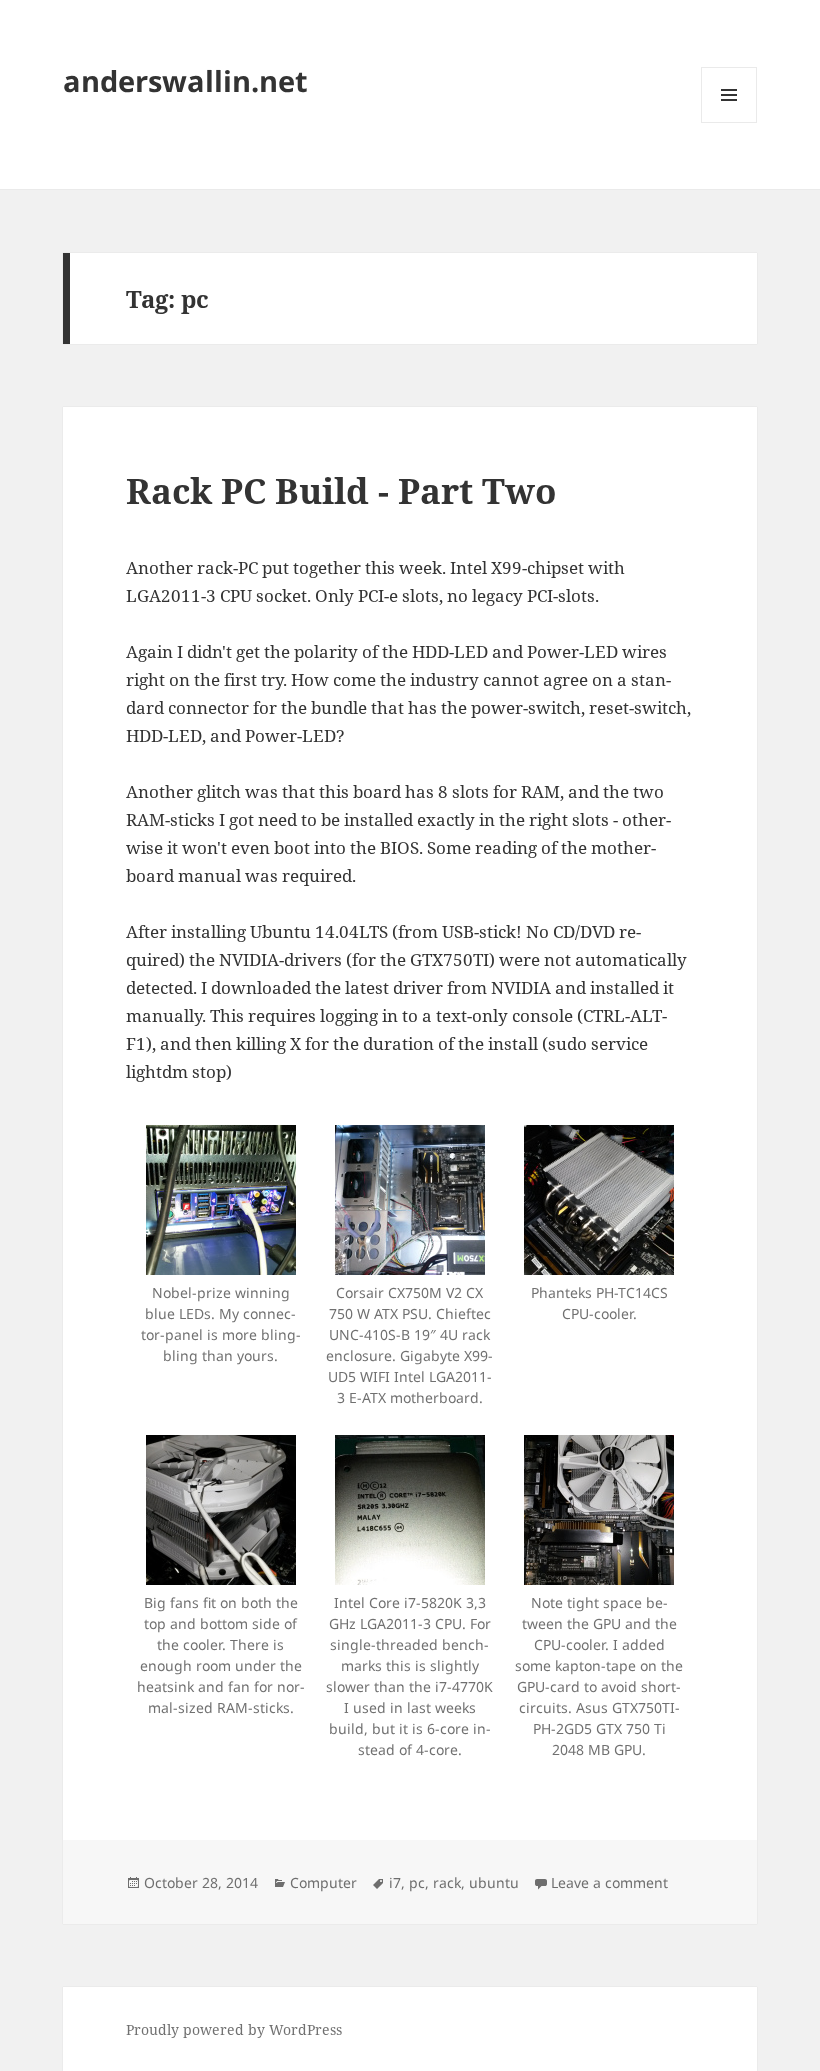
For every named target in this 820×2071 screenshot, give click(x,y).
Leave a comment (609, 1882)
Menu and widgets (729, 122)
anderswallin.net (185, 80)
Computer (323, 1882)
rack (447, 1882)
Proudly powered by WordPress (234, 2029)
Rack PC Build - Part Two (341, 490)
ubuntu (494, 1882)
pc (417, 1882)
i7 (395, 1882)
